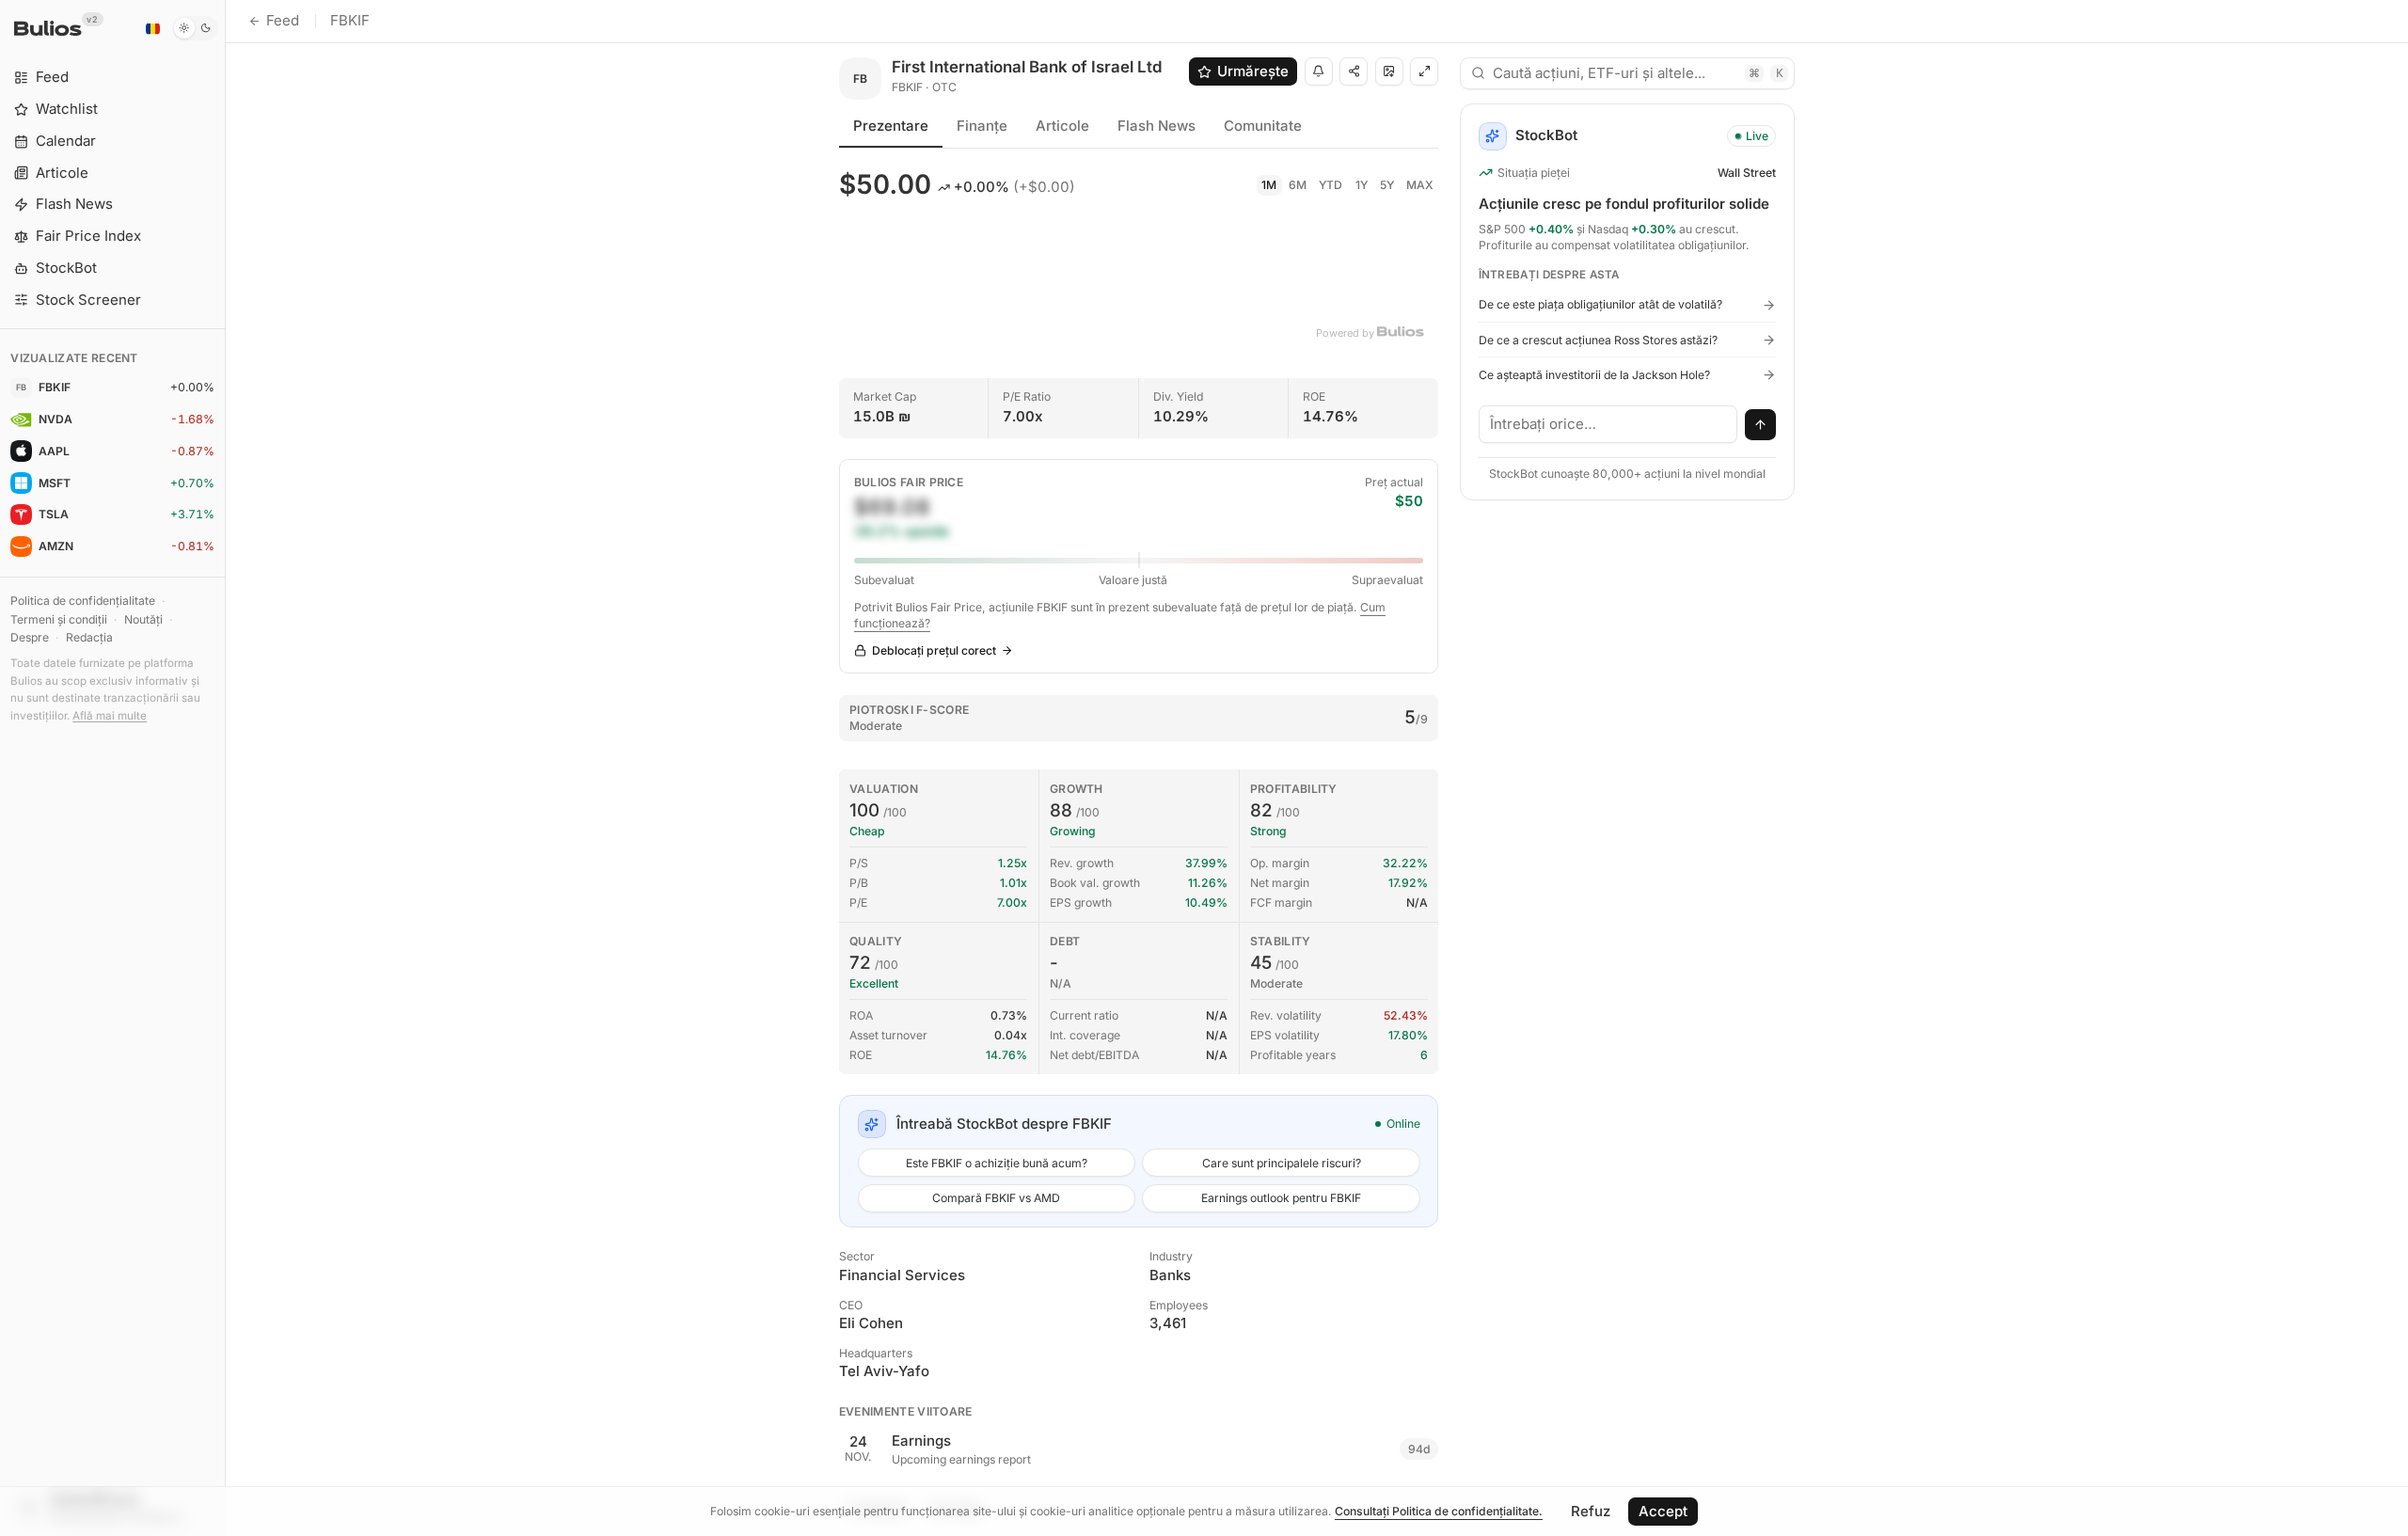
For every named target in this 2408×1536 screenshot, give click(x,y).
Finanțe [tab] (982, 126)
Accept (1663, 1511)
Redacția (89, 637)
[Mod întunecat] (195, 28)
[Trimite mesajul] (1761, 425)
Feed (283, 20)
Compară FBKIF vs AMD (996, 1198)
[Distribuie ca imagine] (1389, 71)
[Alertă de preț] (1319, 71)
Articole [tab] (1062, 126)
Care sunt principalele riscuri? (1282, 1163)
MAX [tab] (1420, 185)
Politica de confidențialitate (83, 601)
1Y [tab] (1362, 185)
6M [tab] (1298, 185)
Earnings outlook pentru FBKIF (1281, 1198)
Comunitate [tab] (1263, 126)
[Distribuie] (1354, 71)
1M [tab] (1269, 185)
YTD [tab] (1331, 185)
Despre (30, 637)
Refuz (1591, 1511)
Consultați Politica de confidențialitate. (1439, 1511)
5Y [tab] (1387, 185)
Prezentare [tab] (891, 126)
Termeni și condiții (59, 619)
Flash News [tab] (1156, 126)
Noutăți (143, 619)
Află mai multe (110, 716)
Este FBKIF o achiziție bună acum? (997, 1163)
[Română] (152, 28)
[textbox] (1608, 424)
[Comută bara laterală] (225, 768)
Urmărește (1253, 71)
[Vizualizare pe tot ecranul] (1424, 71)
